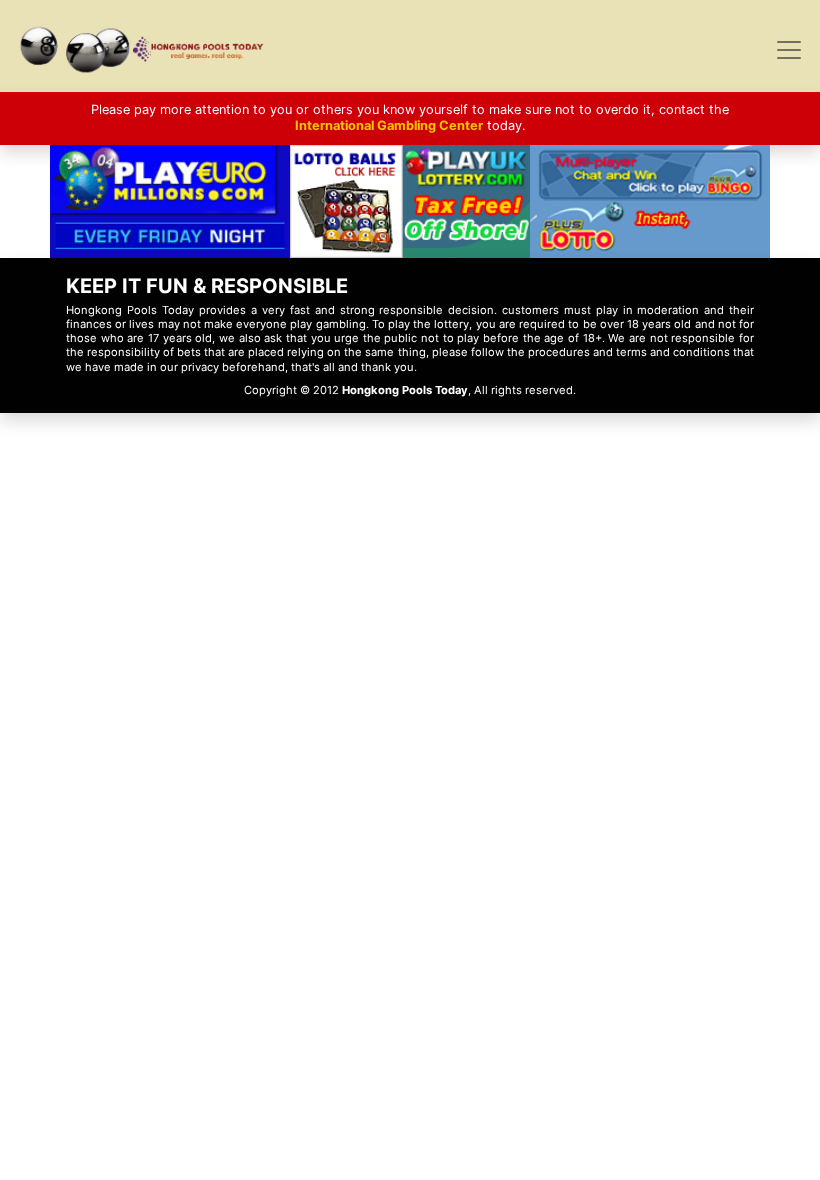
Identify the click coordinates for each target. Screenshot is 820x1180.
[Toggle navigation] (789, 50)
